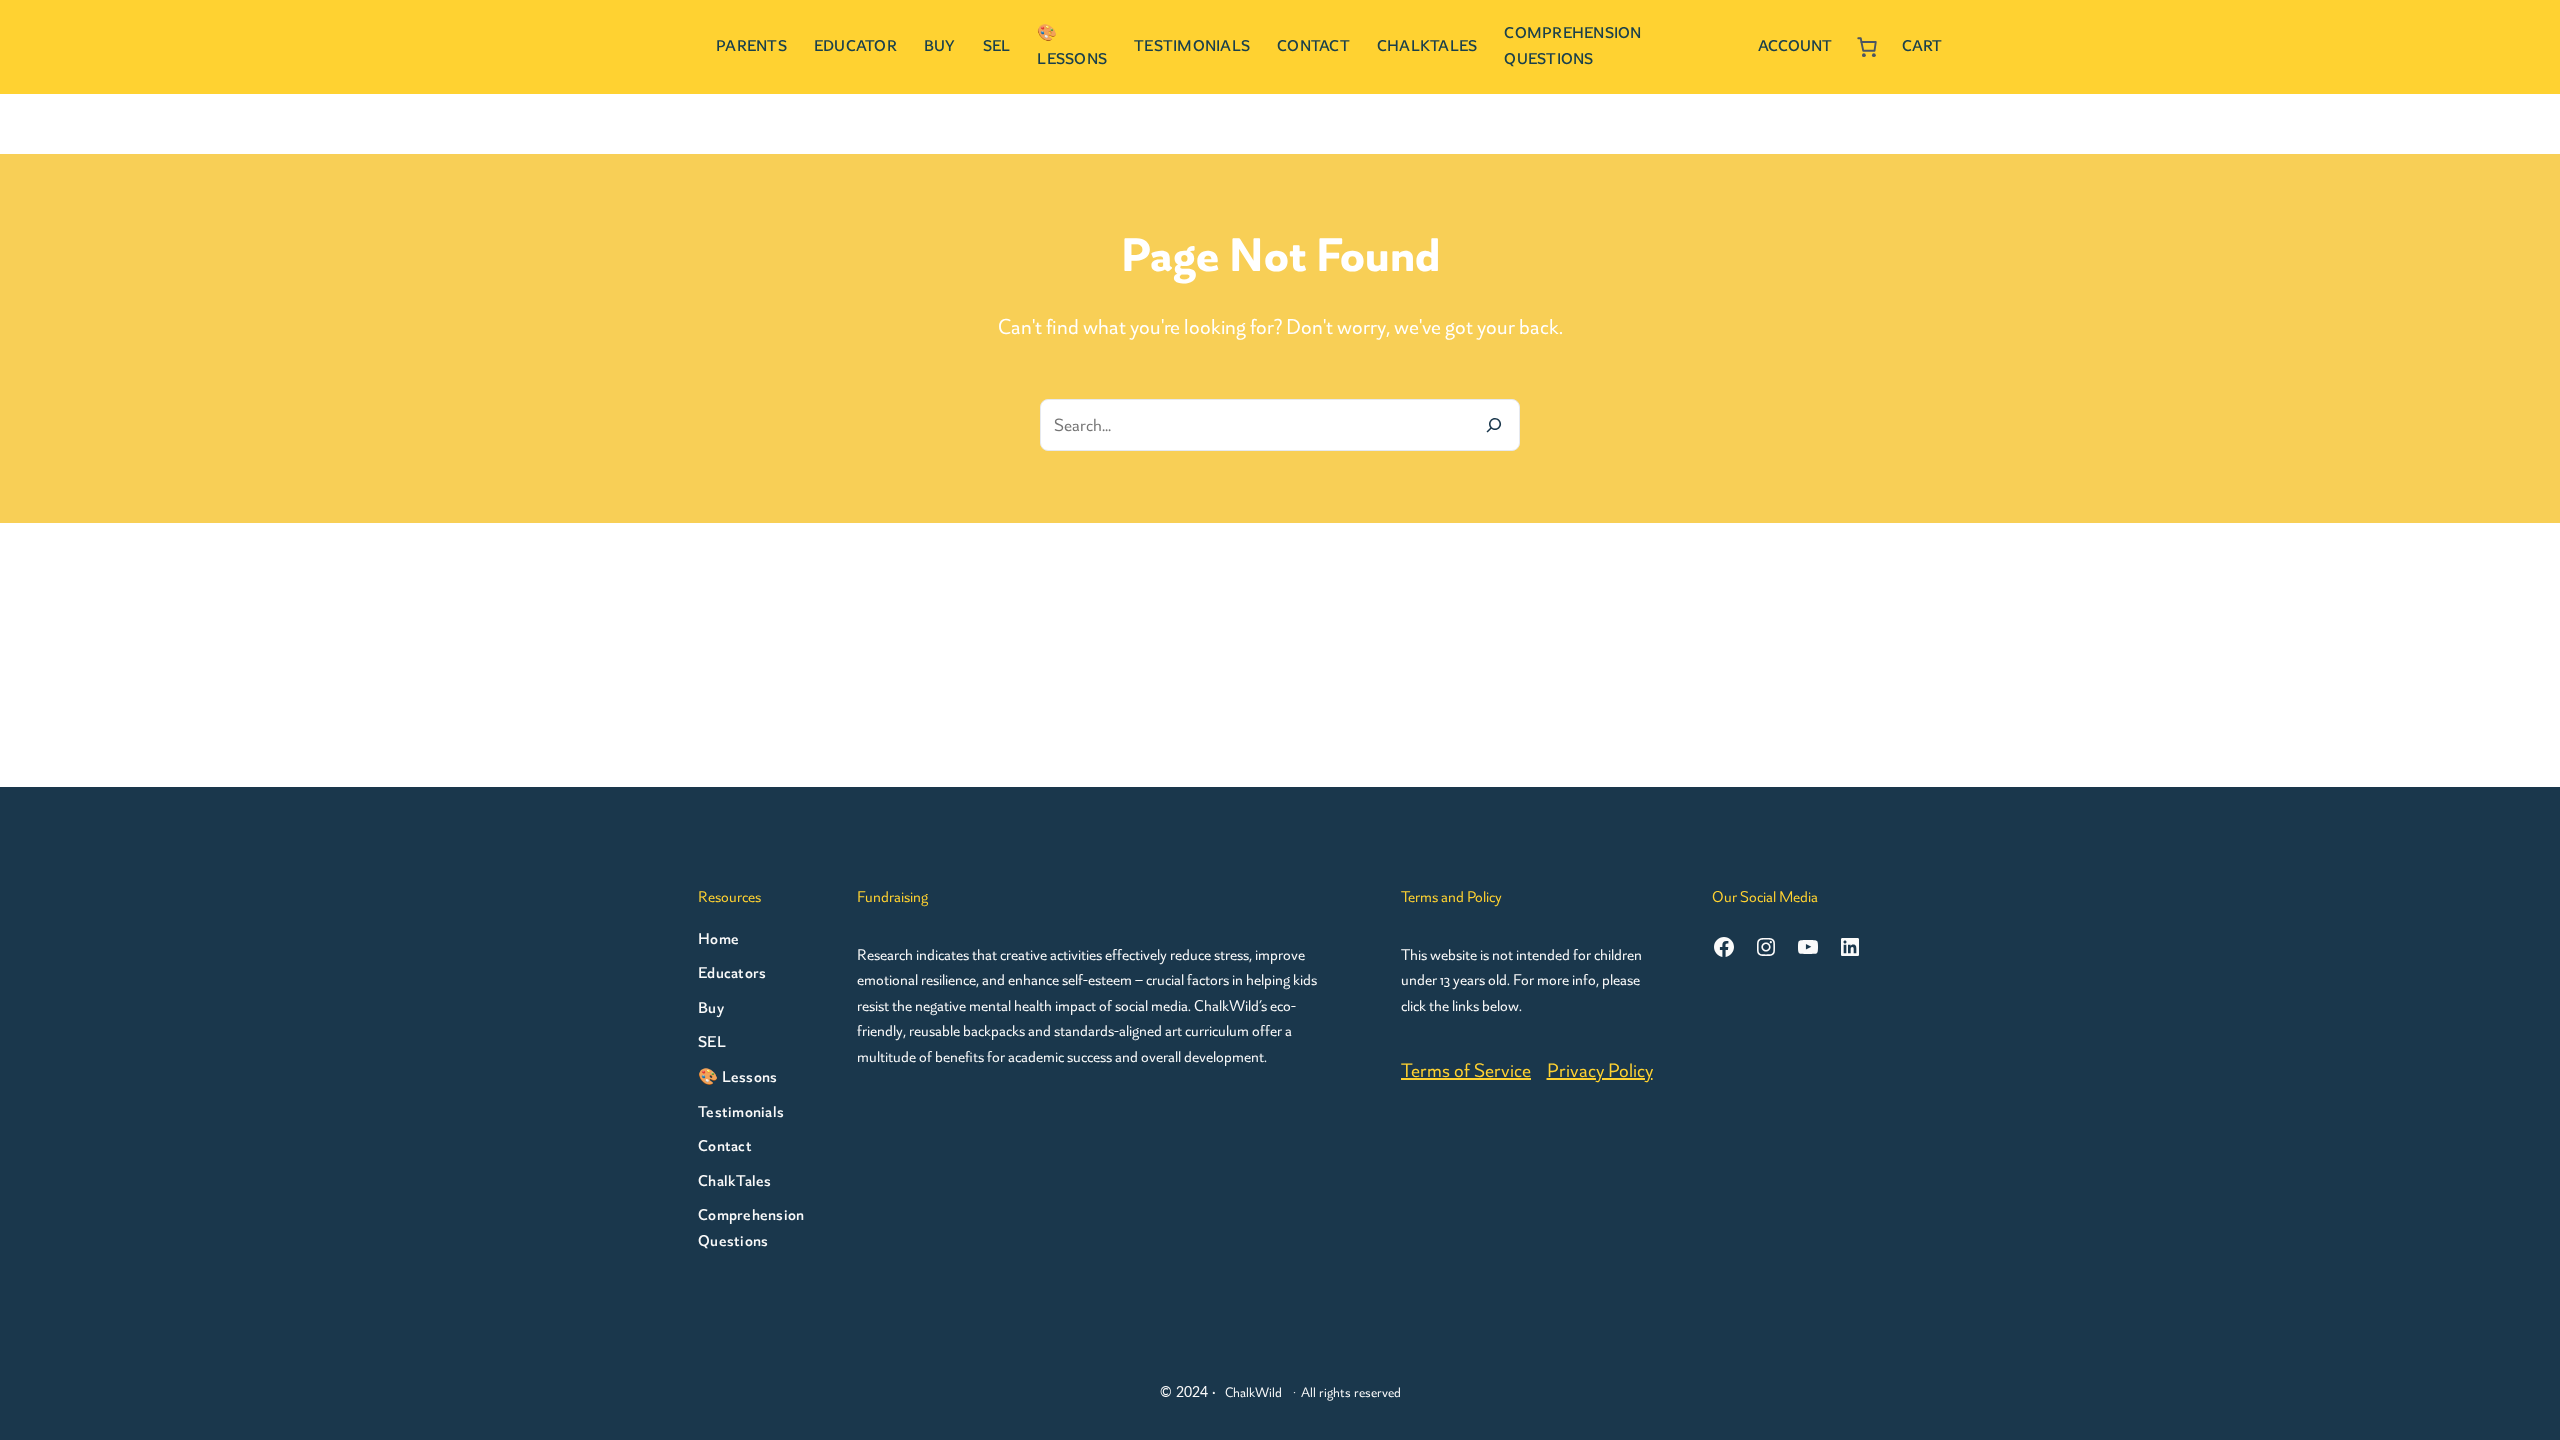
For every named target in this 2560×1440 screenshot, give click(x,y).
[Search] (1494, 425)
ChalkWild (1253, 1392)
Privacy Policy (1600, 1070)
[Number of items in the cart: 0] (1867, 47)
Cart (1922, 46)
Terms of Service (1466, 1070)
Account (1795, 46)
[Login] (1734, 47)
